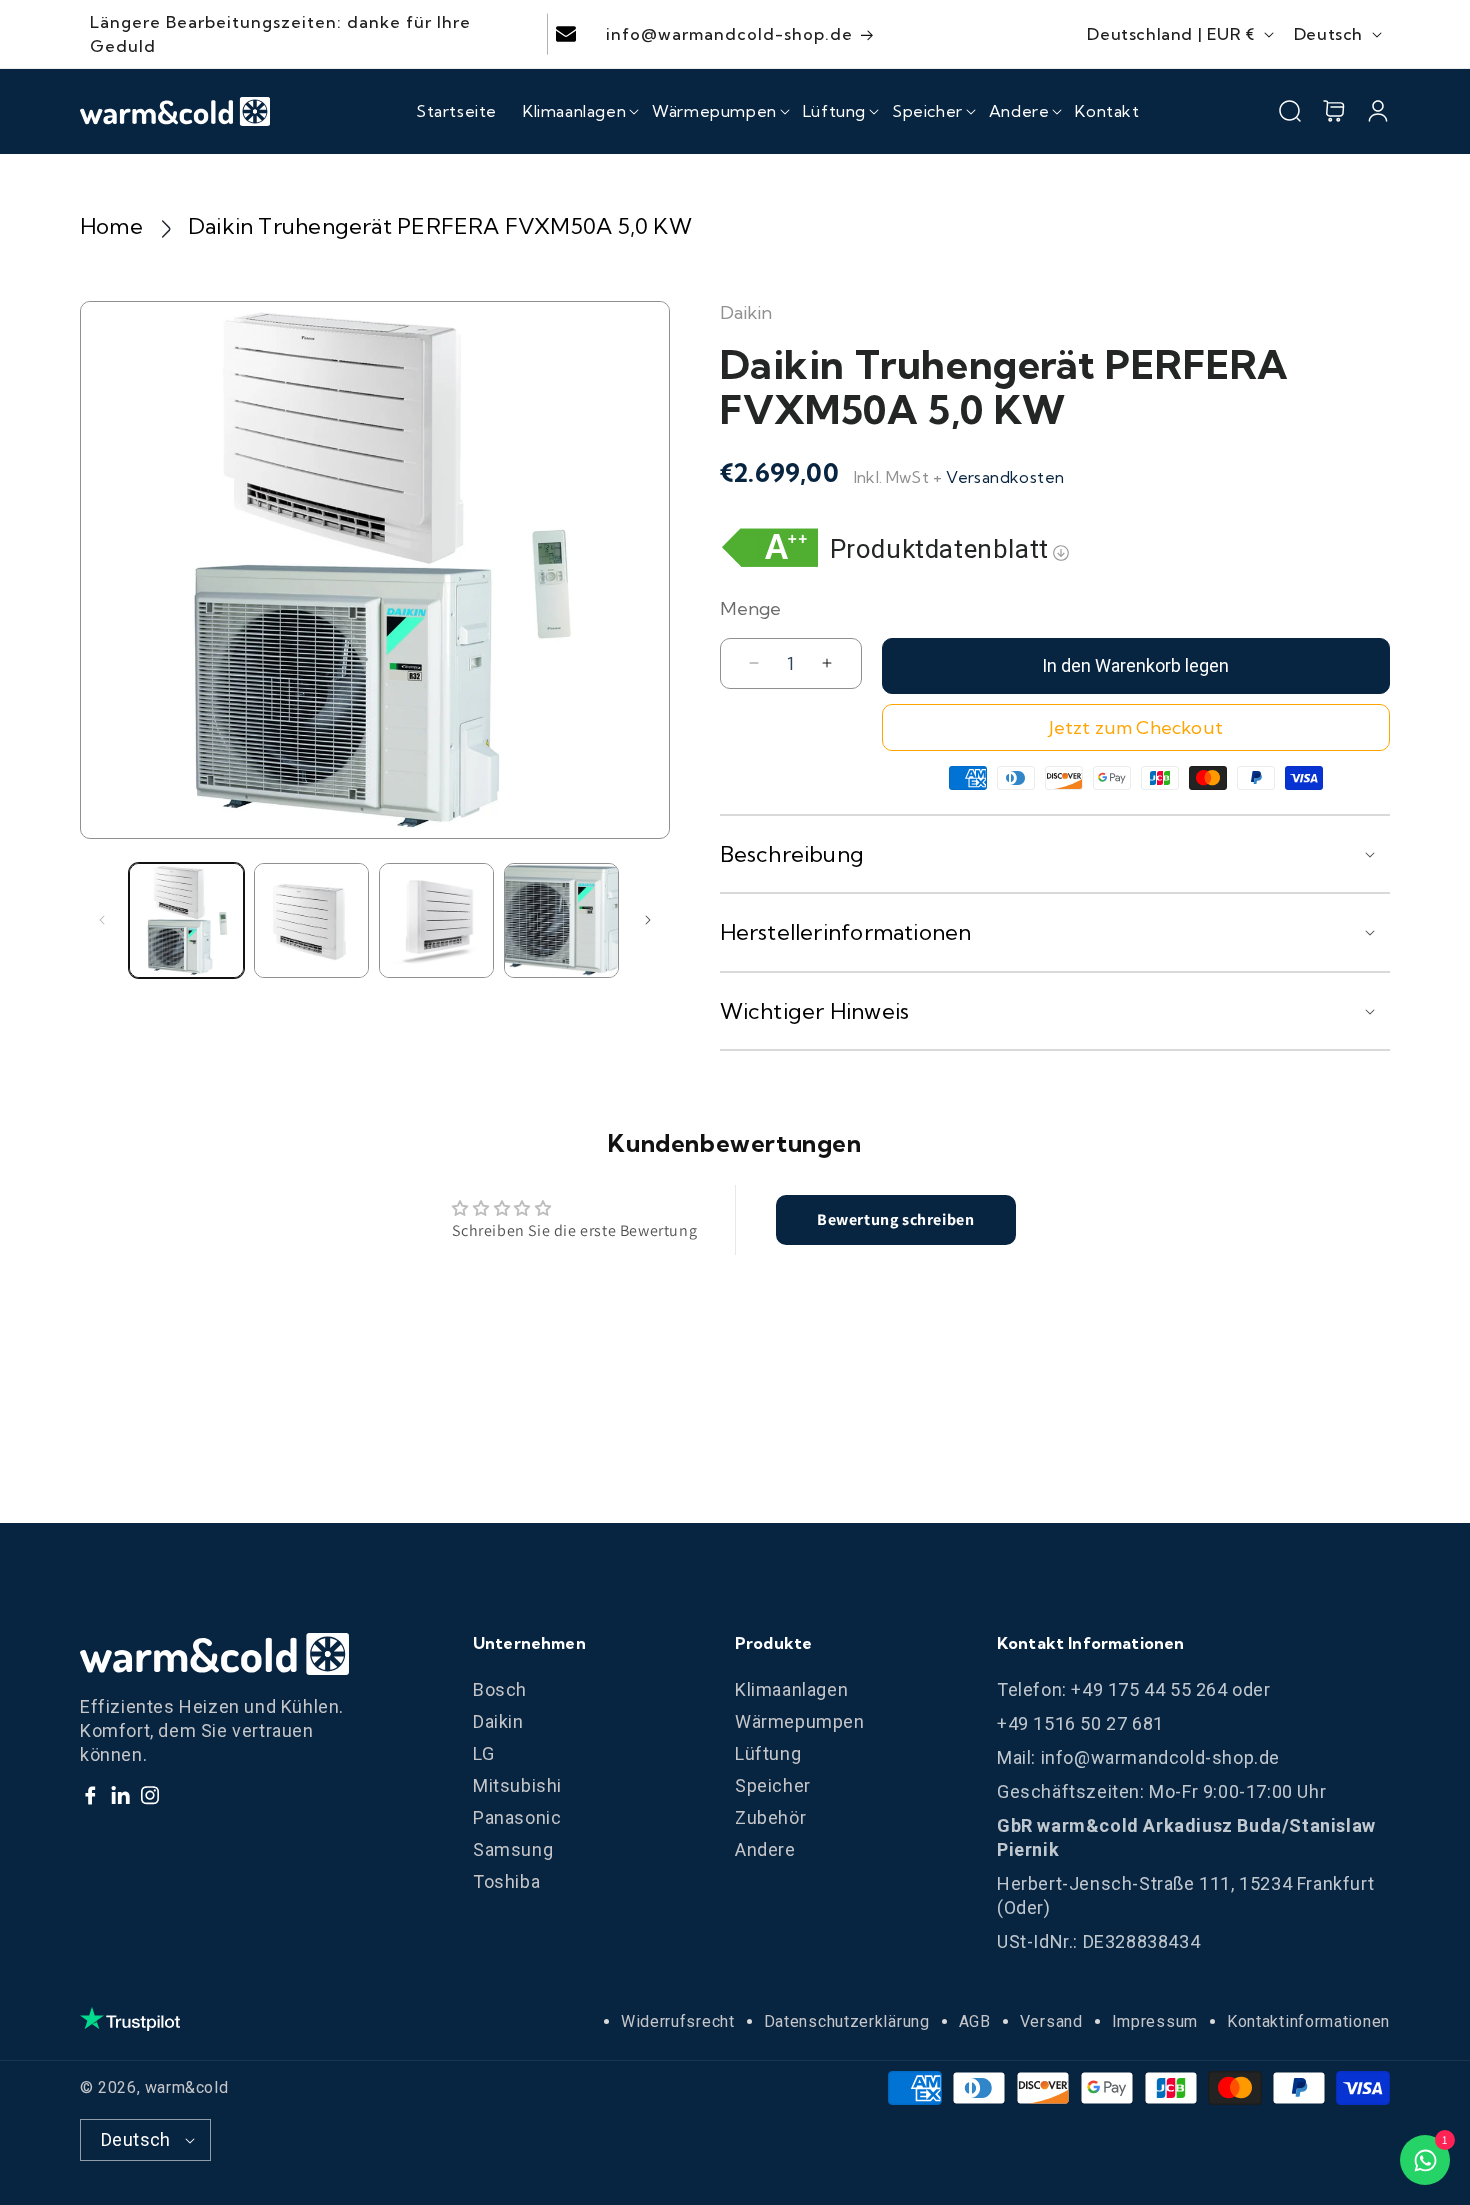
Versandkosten (1005, 477)
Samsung (513, 1849)
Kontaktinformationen (1308, 2021)
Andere (765, 1849)
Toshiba (506, 1881)
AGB (975, 2021)
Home (111, 226)
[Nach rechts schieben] (648, 920)
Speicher (773, 1785)
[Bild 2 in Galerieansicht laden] (311, 920)
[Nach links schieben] (102, 920)
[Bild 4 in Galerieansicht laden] (561, 920)
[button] (574, 111)
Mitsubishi (517, 1785)
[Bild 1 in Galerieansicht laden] (186, 920)
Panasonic (517, 1817)
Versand (1051, 2021)
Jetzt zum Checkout (1136, 727)
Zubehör (770, 1817)
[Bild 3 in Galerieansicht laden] (436, 920)
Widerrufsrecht (678, 2021)
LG (483, 1753)
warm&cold (186, 2087)
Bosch (500, 1689)
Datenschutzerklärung (847, 2021)
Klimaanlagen (791, 1689)
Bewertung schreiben (895, 1219)
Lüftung (768, 1753)
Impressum (1155, 2021)
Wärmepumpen (800, 1721)
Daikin (498, 1721)
